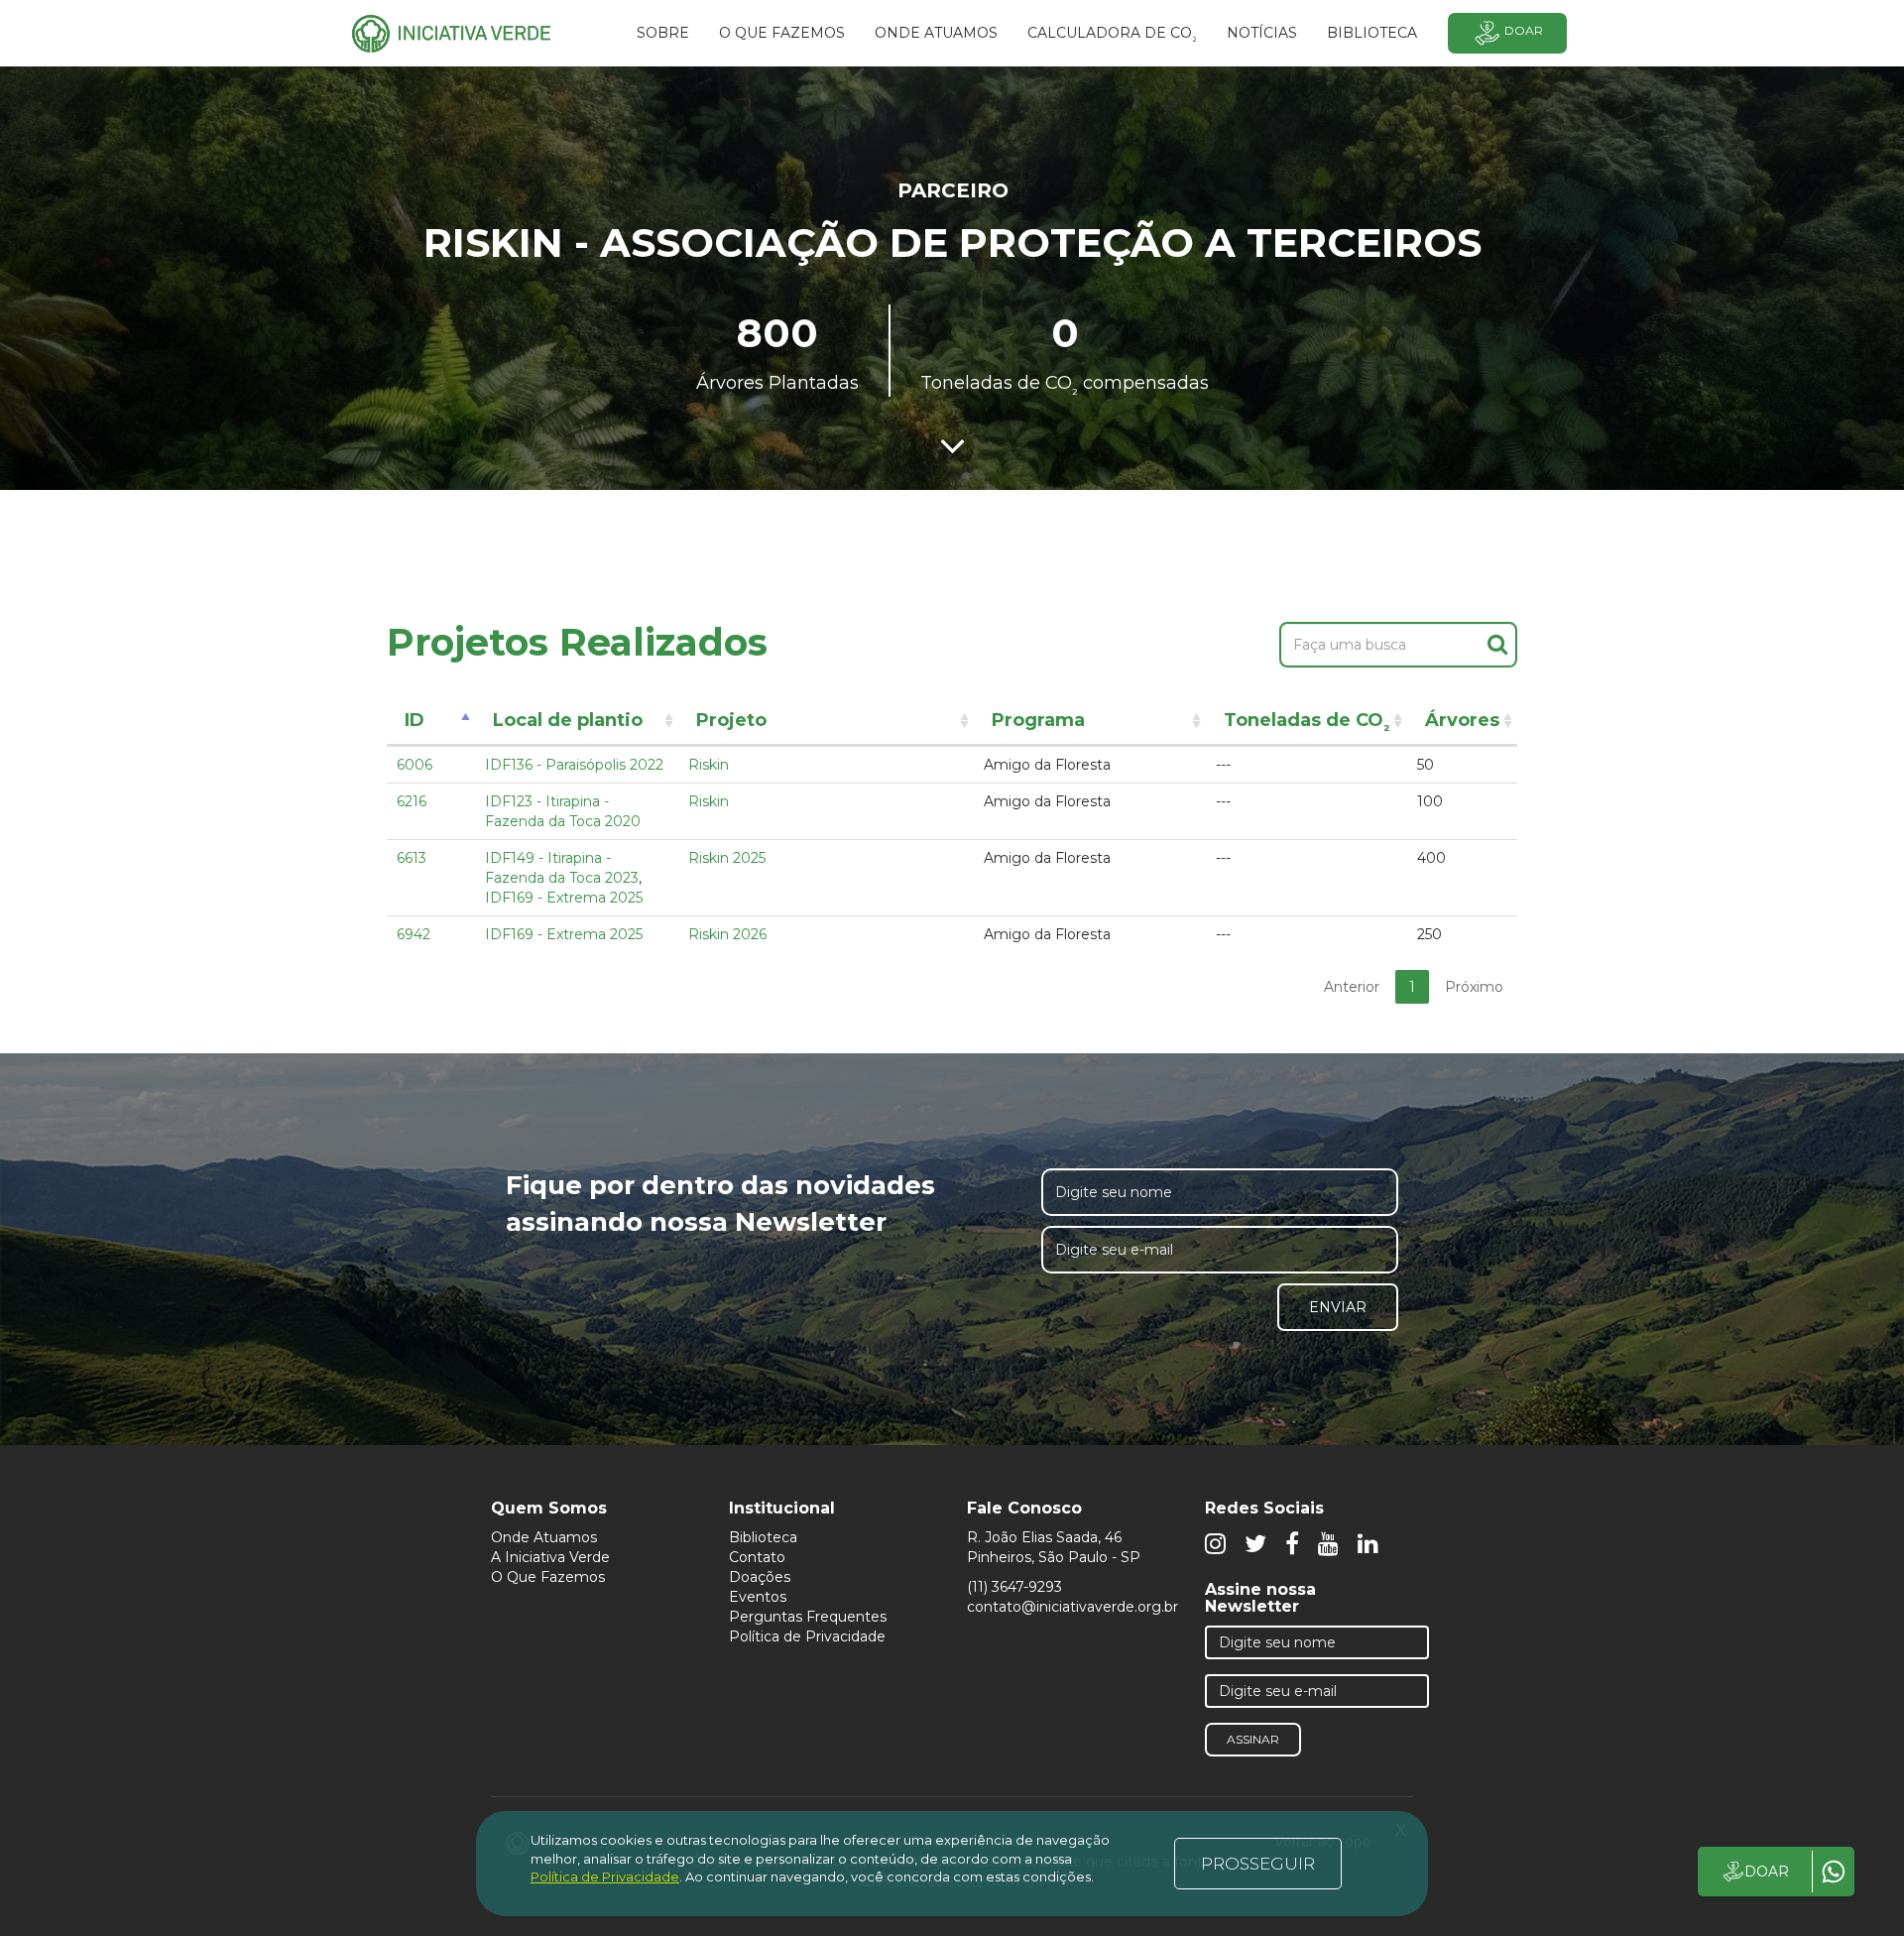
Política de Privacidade (807, 1636)
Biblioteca (763, 1537)
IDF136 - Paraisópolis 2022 (574, 765)
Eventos (758, 1597)
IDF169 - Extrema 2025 (564, 898)
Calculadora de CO (1112, 36)
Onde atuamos (936, 33)
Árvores (1462, 720)
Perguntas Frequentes (808, 1617)
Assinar (1253, 1739)
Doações (760, 1577)
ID (415, 720)
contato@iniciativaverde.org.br (1072, 1607)
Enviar (1338, 1307)
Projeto (731, 720)
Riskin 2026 (727, 934)
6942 (414, 934)
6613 (412, 858)
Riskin (709, 765)
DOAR (1767, 1872)
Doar (1524, 30)
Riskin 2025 (727, 858)
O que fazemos (782, 33)
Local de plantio (568, 720)
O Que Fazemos (548, 1577)
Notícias (1262, 33)
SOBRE (663, 33)
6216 (412, 801)
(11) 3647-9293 (1014, 1587)
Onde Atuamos (544, 1537)
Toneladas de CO (1307, 724)
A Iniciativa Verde (550, 1557)
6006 (415, 765)
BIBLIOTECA (1372, 33)
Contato (757, 1557)
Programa (1038, 720)
